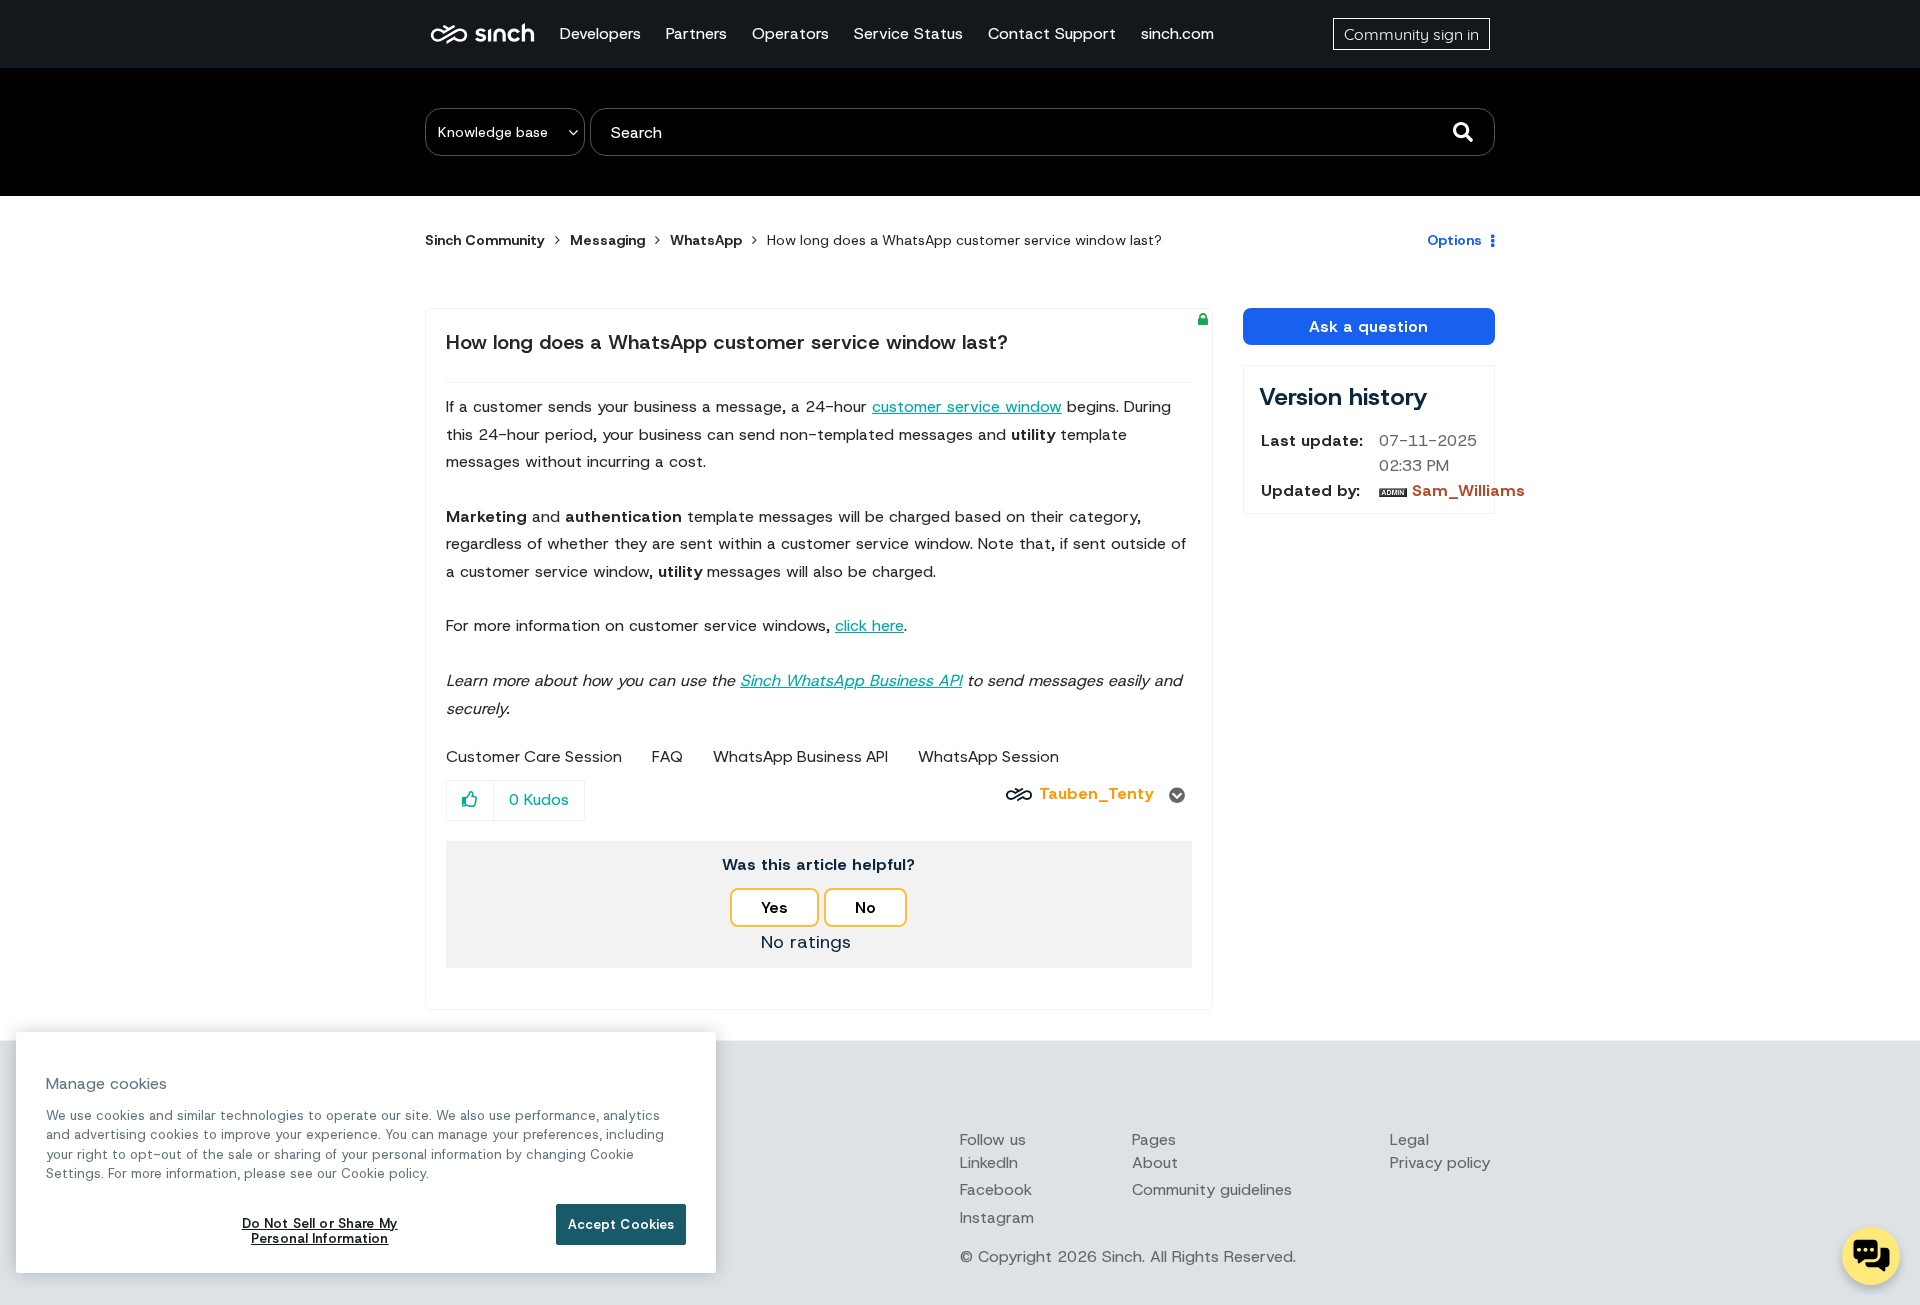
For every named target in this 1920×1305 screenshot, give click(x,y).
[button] (470, 800)
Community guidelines (1212, 1189)
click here (869, 625)
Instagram (997, 1217)
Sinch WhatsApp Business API (851, 680)
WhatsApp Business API (800, 757)
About (1155, 1162)
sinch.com (1177, 33)
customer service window (967, 406)
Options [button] (1454, 240)
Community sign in (1411, 34)
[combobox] (1042, 132)
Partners (696, 33)
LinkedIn (989, 1162)
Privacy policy (1440, 1162)
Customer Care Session (534, 757)
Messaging (607, 240)
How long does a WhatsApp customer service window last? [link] (964, 240)
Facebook (996, 1189)
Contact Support (1052, 33)
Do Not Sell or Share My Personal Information (320, 1231)
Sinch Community (482, 34)
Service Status (908, 33)
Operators (790, 33)
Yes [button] (774, 907)
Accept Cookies (621, 1224)
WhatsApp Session (988, 757)
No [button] (865, 907)
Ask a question (1368, 326)
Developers (600, 33)
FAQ (667, 757)
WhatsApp (706, 240)
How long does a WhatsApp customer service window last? (727, 342)
